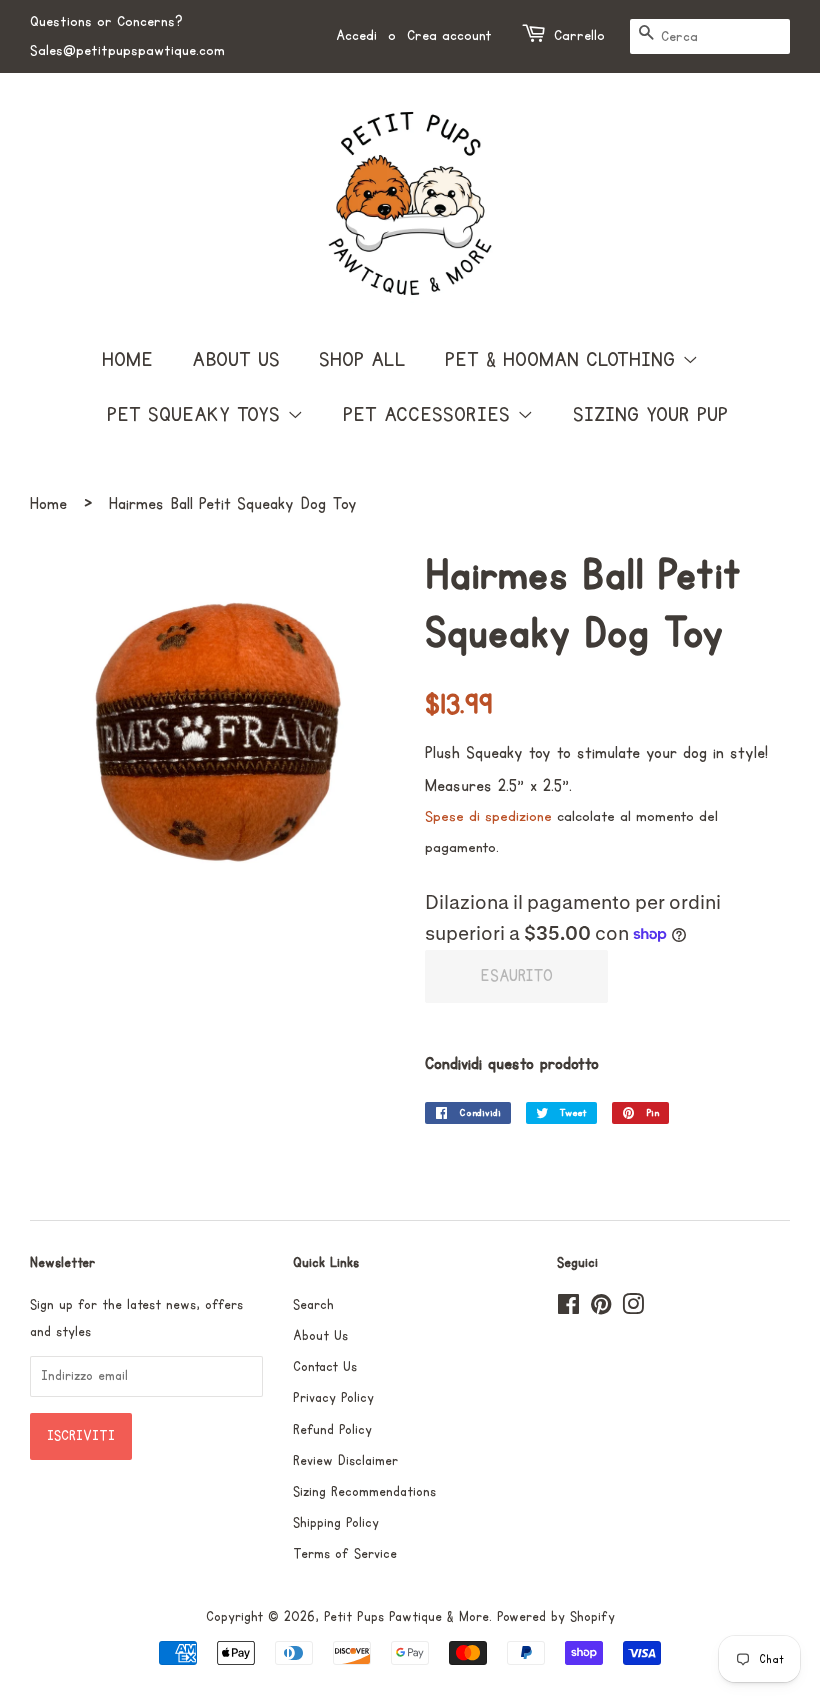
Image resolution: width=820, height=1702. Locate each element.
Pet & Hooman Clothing (563, 360)
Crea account (449, 35)
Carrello (579, 35)
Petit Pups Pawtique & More (406, 1617)
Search (313, 1305)
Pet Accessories (430, 415)
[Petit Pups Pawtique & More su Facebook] (568, 1309)
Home (127, 360)
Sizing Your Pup (650, 415)
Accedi (356, 35)
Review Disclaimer (345, 1461)
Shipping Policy (336, 1523)
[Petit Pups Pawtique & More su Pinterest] (601, 1309)
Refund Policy (332, 1430)
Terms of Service (345, 1554)
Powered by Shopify (556, 1617)
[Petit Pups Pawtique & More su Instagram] (633, 1309)
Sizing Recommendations (364, 1492)
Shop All (362, 360)
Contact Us (325, 1367)
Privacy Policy (333, 1398)
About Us (236, 360)
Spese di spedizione (488, 816)
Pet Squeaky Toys (197, 415)
